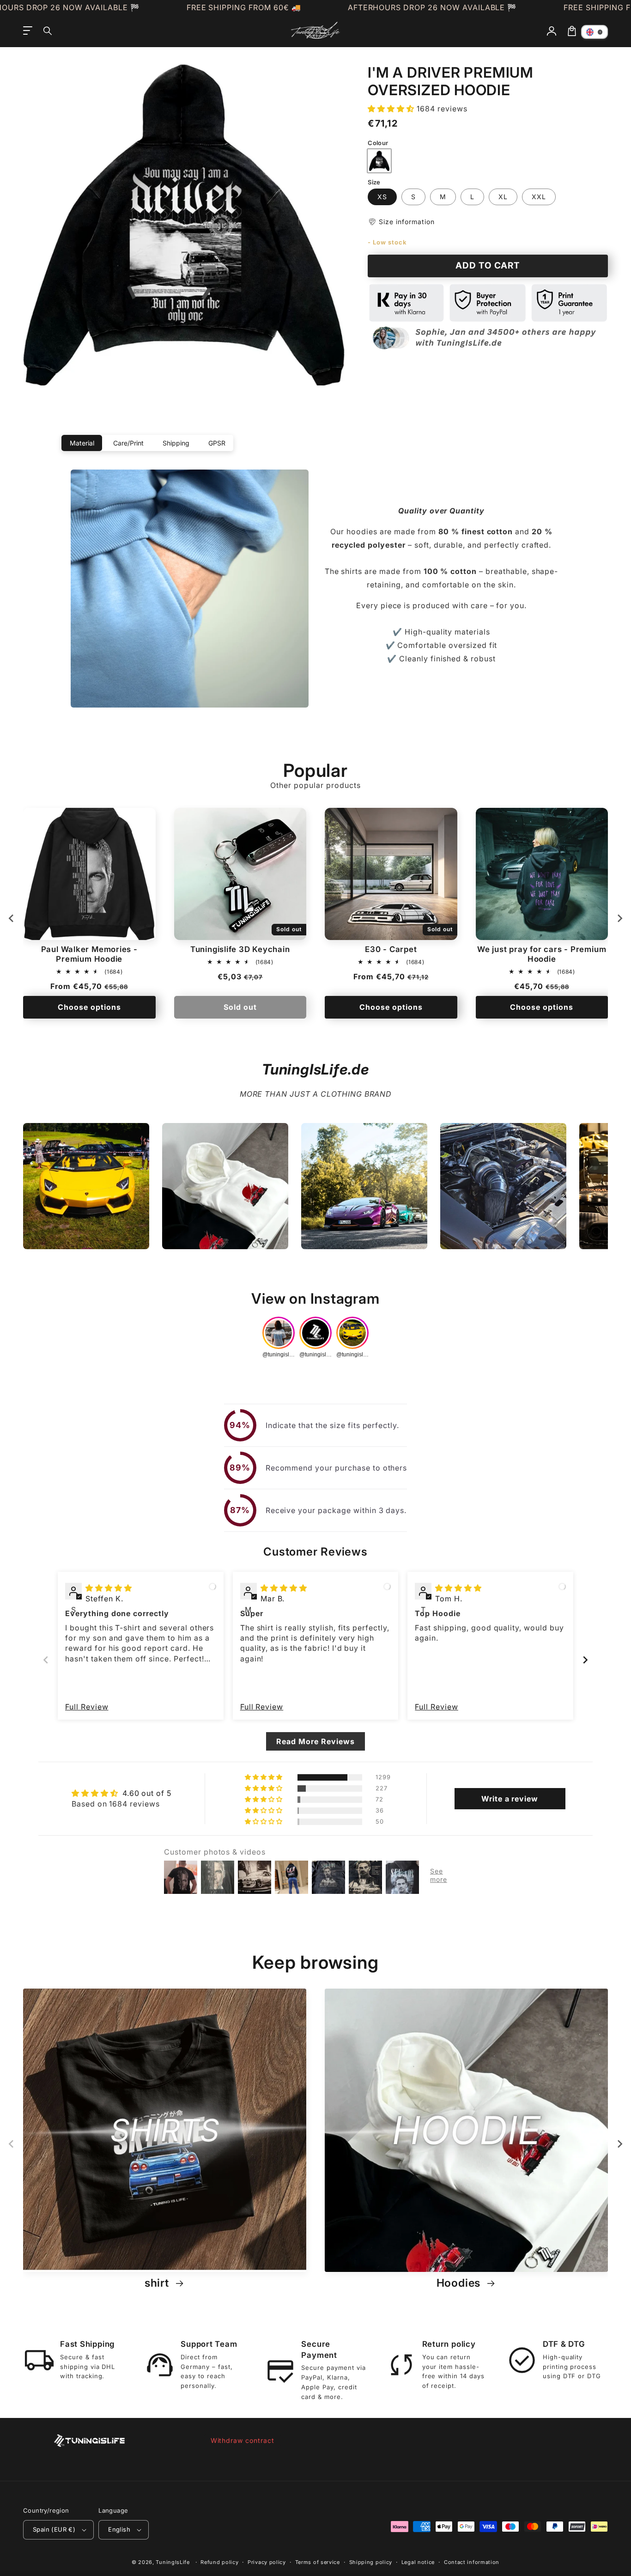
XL (503, 197)
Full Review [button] (87, 1707)
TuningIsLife (173, 2562)
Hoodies (460, 2283)
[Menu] (28, 31)
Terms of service (318, 2562)
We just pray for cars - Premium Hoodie (542, 954)
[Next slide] (619, 918)
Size (374, 182)
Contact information (472, 2562)
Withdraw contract (243, 2440)
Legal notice (418, 2562)
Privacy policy (267, 2562)
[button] (48, 31)
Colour (378, 143)
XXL (539, 197)
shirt (158, 2283)
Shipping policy (371, 2562)
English (119, 2529)
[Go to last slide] (12, 918)
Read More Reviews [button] (315, 1741)
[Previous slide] (46, 1660)
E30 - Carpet (391, 949)
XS (382, 197)
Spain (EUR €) (54, 2529)
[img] (109, 1588)
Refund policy (219, 2562)
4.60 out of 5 (147, 1793)
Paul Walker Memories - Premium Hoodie (89, 954)
